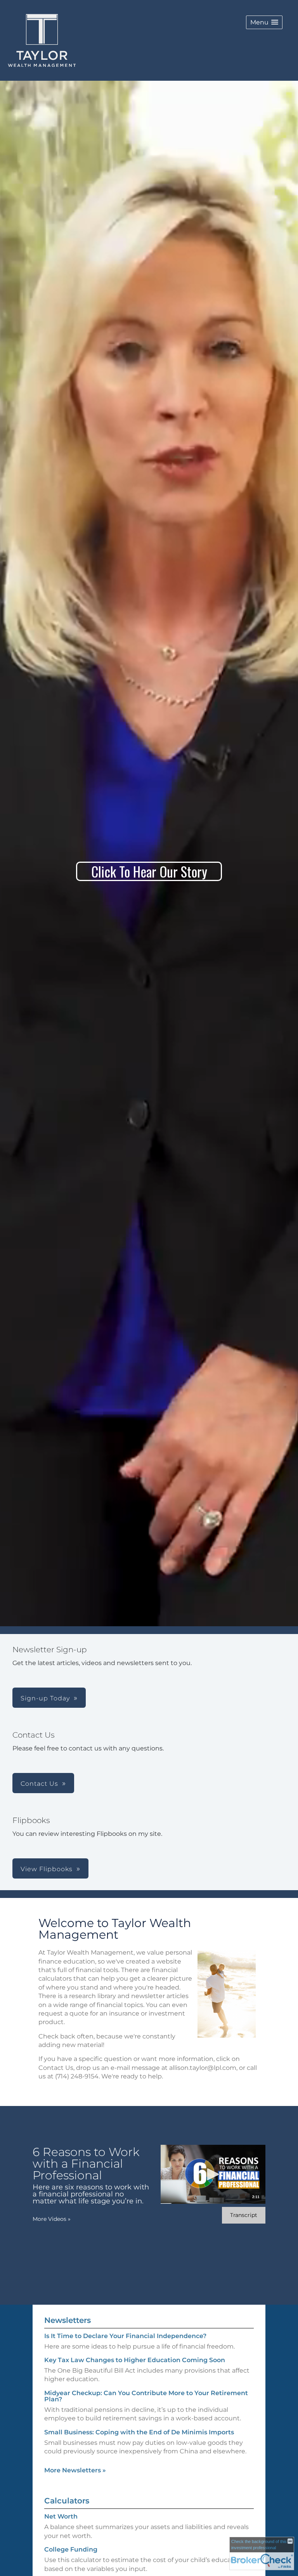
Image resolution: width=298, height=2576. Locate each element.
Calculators (67, 2501)
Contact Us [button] (39, 1784)
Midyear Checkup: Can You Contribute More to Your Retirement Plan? (146, 2396)
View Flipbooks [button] (47, 1869)
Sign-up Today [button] (45, 1698)
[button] (264, 22)
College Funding (71, 2549)
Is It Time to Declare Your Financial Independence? (125, 2336)
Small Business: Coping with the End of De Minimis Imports (139, 2432)
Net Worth (61, 2516)
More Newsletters (75, 2470)
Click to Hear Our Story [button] (149, 871)
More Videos (52, 2219)
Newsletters (68, 2320)
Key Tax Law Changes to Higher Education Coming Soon (135, 2360)
